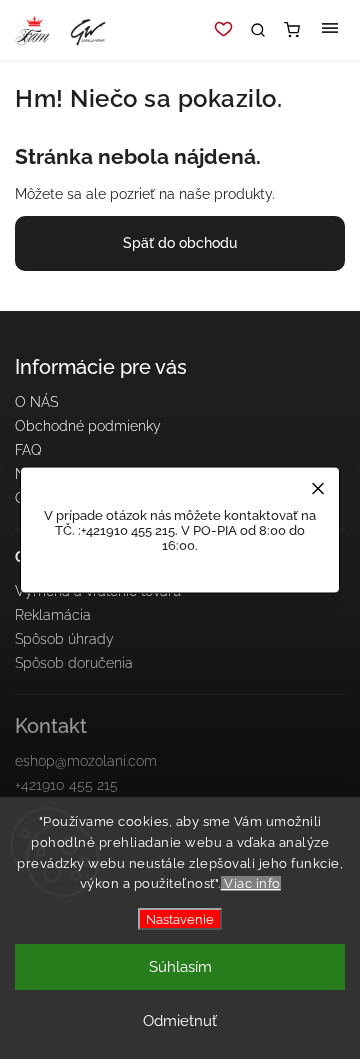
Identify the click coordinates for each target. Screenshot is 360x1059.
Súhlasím (180, 967)
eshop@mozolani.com (86, 761)
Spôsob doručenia (74, 663)
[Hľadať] (258, 30)
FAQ (28, 450)
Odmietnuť (180, 1021)
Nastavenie (180, 919)
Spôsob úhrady (64, 639)
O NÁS (36, 402)
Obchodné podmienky (88, 426)
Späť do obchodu (180, 243)
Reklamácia (53, 615)
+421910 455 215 (66, 785)
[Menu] (330, 30)
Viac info (251, 883)
